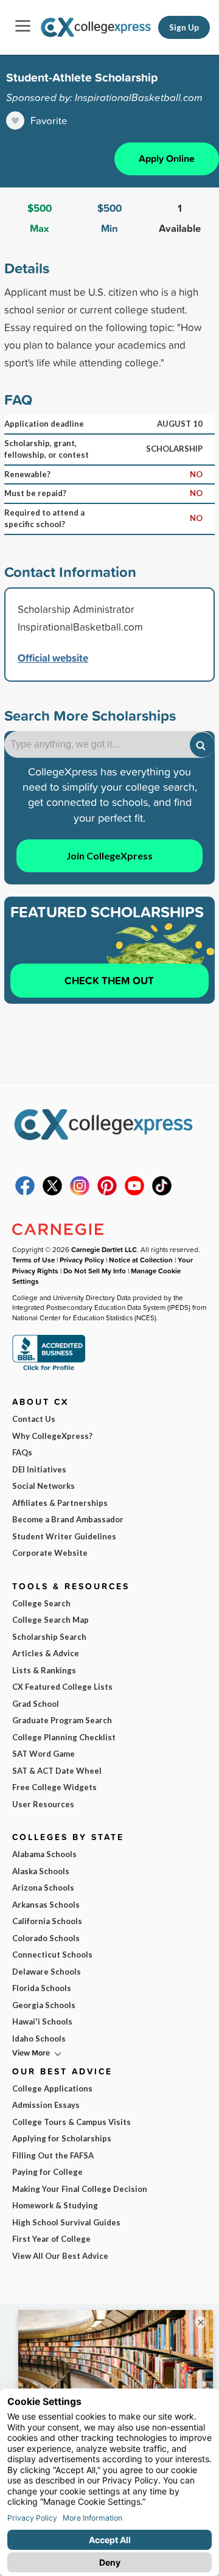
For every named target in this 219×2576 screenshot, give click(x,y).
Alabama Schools (44, 1854)
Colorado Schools (46, 1938)
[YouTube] (134, 1192)
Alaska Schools (41, 1871)
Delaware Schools (47, 1972)
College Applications (52, 2088)
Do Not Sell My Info (95, 1271)
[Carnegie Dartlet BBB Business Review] (49, 1369)
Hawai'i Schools (42, 2021)
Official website (53, 658)
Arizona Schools (43, 1888)
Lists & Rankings (44, 1670)
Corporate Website (50, 1553)
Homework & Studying (55, 2205)
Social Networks (43, 1486)
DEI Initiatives (39, 1469)
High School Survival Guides (66, 2222)
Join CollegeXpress (109, 856)
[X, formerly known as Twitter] (52, 1192)
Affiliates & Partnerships (60, 1503)
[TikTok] (162, 1192)
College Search (41, 1603)
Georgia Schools (44, 2005)
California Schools (47, 1921)
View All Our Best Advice (60, 2256)
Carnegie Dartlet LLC (104, 1249)
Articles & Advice (46, 1653)
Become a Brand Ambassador (68, 1519)
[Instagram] (80, 1192)
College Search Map (50, 1620)
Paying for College (47, 2172)
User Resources (43, 1804)
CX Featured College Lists (62, 1687)
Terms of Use (33, 1260)
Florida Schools (42, 1988)
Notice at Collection (141, 1260)
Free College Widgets (54, 1787)
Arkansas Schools (46, 1905)
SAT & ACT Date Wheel (57, 1771)
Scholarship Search (49, 1637)
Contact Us (34, 1419)
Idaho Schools (39, 2039)
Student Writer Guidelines (64, 1536)
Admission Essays (46, 2105)
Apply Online (167, 159)
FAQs (22, 1452)
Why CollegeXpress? (52, 1436)
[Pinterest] (107, 1192)
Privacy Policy (82, 1260)
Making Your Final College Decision (80, 2189)
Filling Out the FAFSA (53, 2155)
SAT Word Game (43, 1754)
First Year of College (51, 2239)
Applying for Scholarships (62, 2138)
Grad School (36, 1704)
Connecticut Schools (52, 1955)
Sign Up (184, 27)
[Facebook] (25, 1192)
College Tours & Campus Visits (71, 2122)
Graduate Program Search (62, 1720)
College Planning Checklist (64, 1737)
